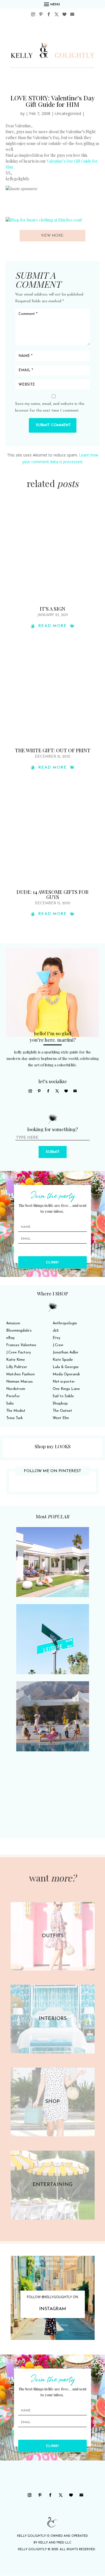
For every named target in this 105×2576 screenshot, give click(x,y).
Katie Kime (16, 1360)
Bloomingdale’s (19, 1331)
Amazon (13, 1323)
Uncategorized (68, 113)
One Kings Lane (66, 1389)
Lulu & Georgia (66, 1367)
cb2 (56, 1331)
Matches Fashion (20, 1374)
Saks (10, 1404)
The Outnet (62, 1411)
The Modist (16, 1411)
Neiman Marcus (19, 1382)
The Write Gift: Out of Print (53, 750)
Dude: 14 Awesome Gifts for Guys (53, 894)
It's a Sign (53, 609)
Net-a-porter (64, 1382)
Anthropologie (65, 1323)
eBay (10, 1338)
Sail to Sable (63, 1396)
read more (53, 626)
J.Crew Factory (18, 1352)
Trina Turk (14, 1418)
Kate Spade (63, 1360)
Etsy (56, 1338)
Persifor (13, 1396)
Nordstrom (16, 1389)
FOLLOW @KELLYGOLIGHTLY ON (53, 2297)
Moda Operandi (66, 1374)
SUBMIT (53, 1152)
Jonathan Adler (66, 1352)
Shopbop (60, 1404)
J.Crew (58, 1345)
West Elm (61, 1418)
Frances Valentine (21, 1345)
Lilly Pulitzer (17, 1367)
